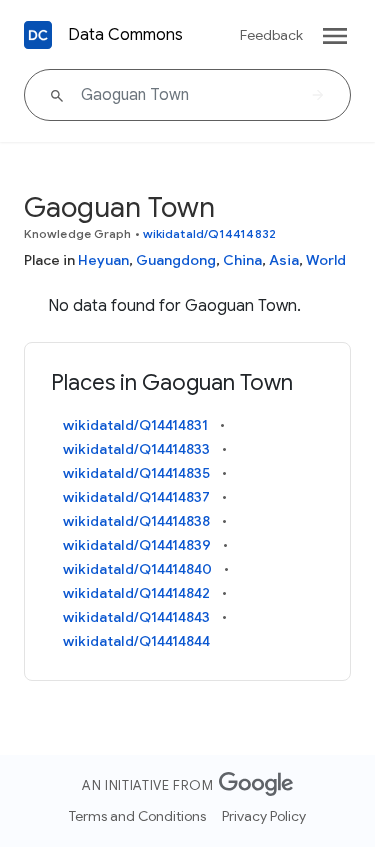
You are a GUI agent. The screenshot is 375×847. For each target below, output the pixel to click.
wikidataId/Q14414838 (136, 521)
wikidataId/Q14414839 (137, 545)
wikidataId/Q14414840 (137, 569)
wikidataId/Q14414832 (209, 233)
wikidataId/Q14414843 (136, 617)
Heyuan (103, 260)
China (242, 260)
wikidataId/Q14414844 (136, 641)
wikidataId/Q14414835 (136, 473)
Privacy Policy (264, 816)
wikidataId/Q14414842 (136, 593)
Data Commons (125, 35)
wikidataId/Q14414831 (135, 425)
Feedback (271, 35)
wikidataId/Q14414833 (136, 449)
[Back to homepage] (38, 35)
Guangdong (176, 260)
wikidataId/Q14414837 (136, 497)
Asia (284, 260)
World (326, 260)
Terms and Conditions (137, 816)
